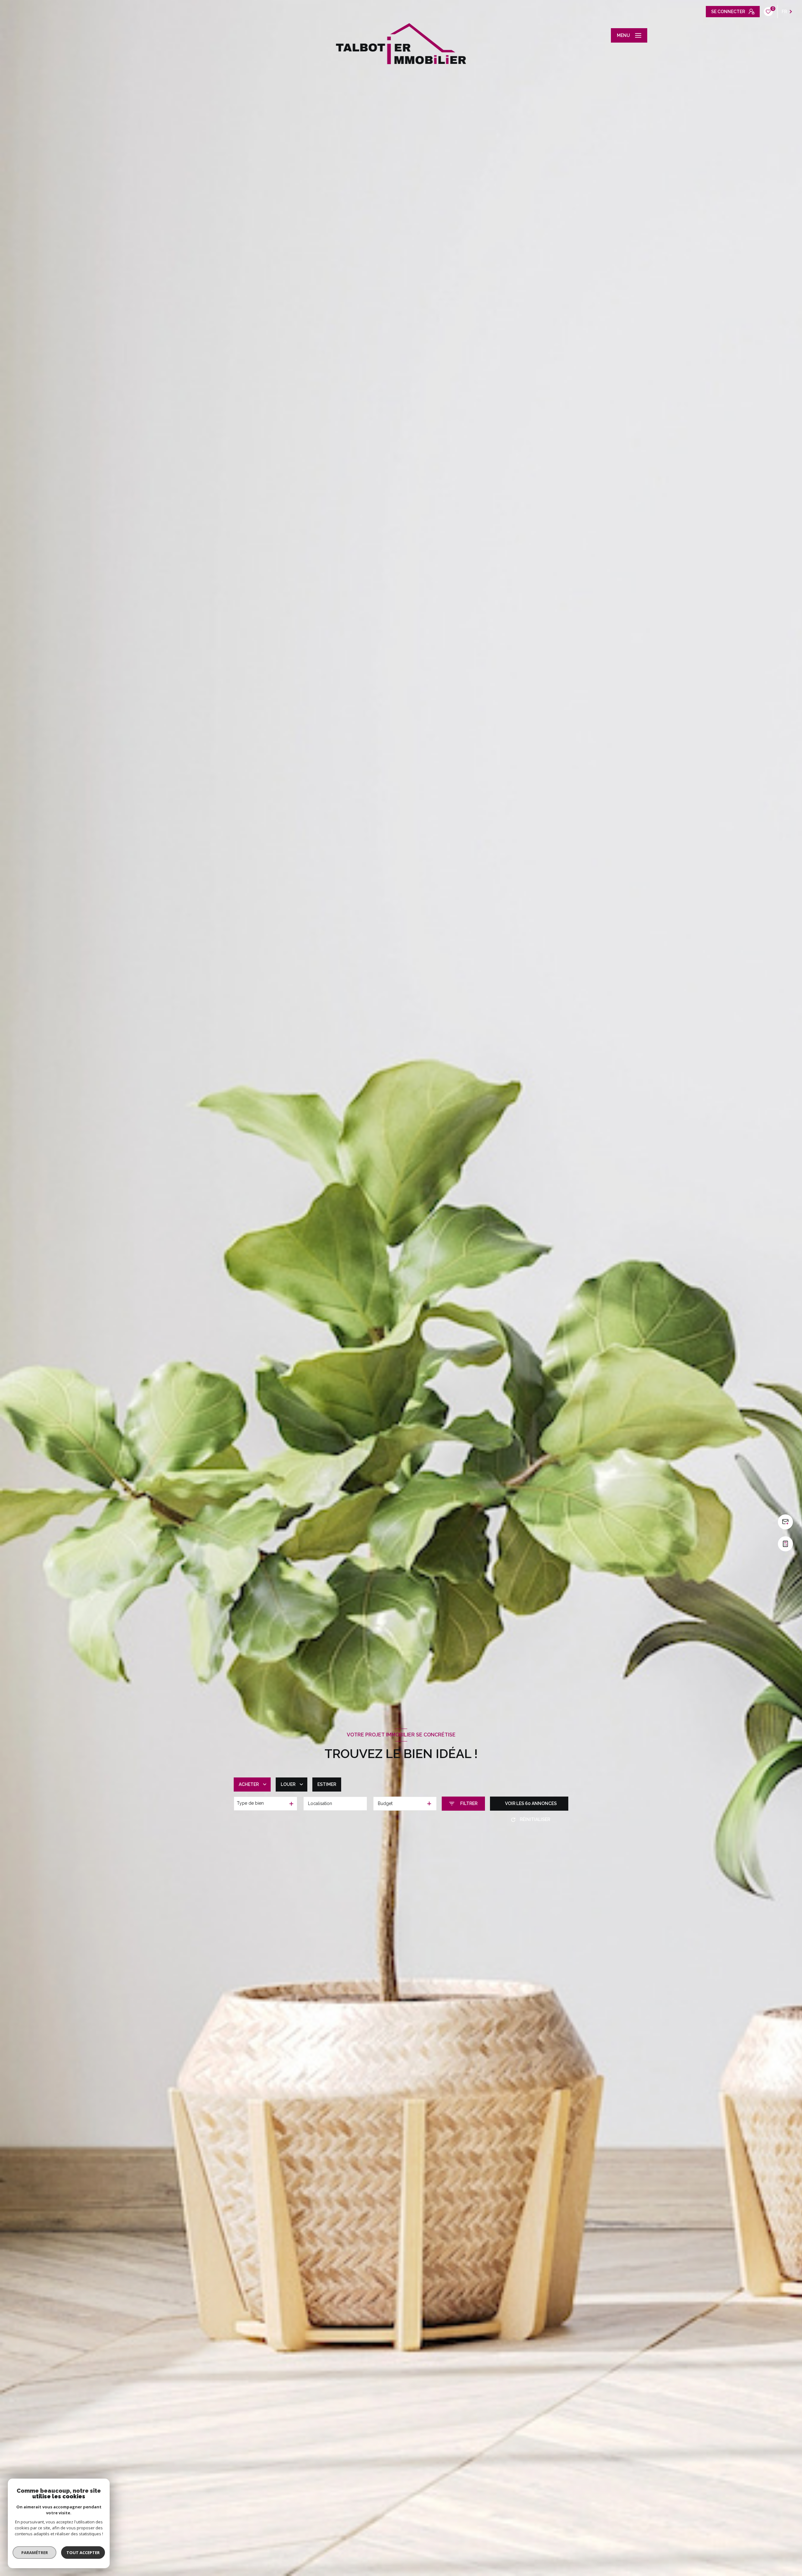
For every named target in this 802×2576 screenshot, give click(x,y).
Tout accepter (83, 2553)
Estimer (327, 1784)
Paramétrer (35, 2553)
